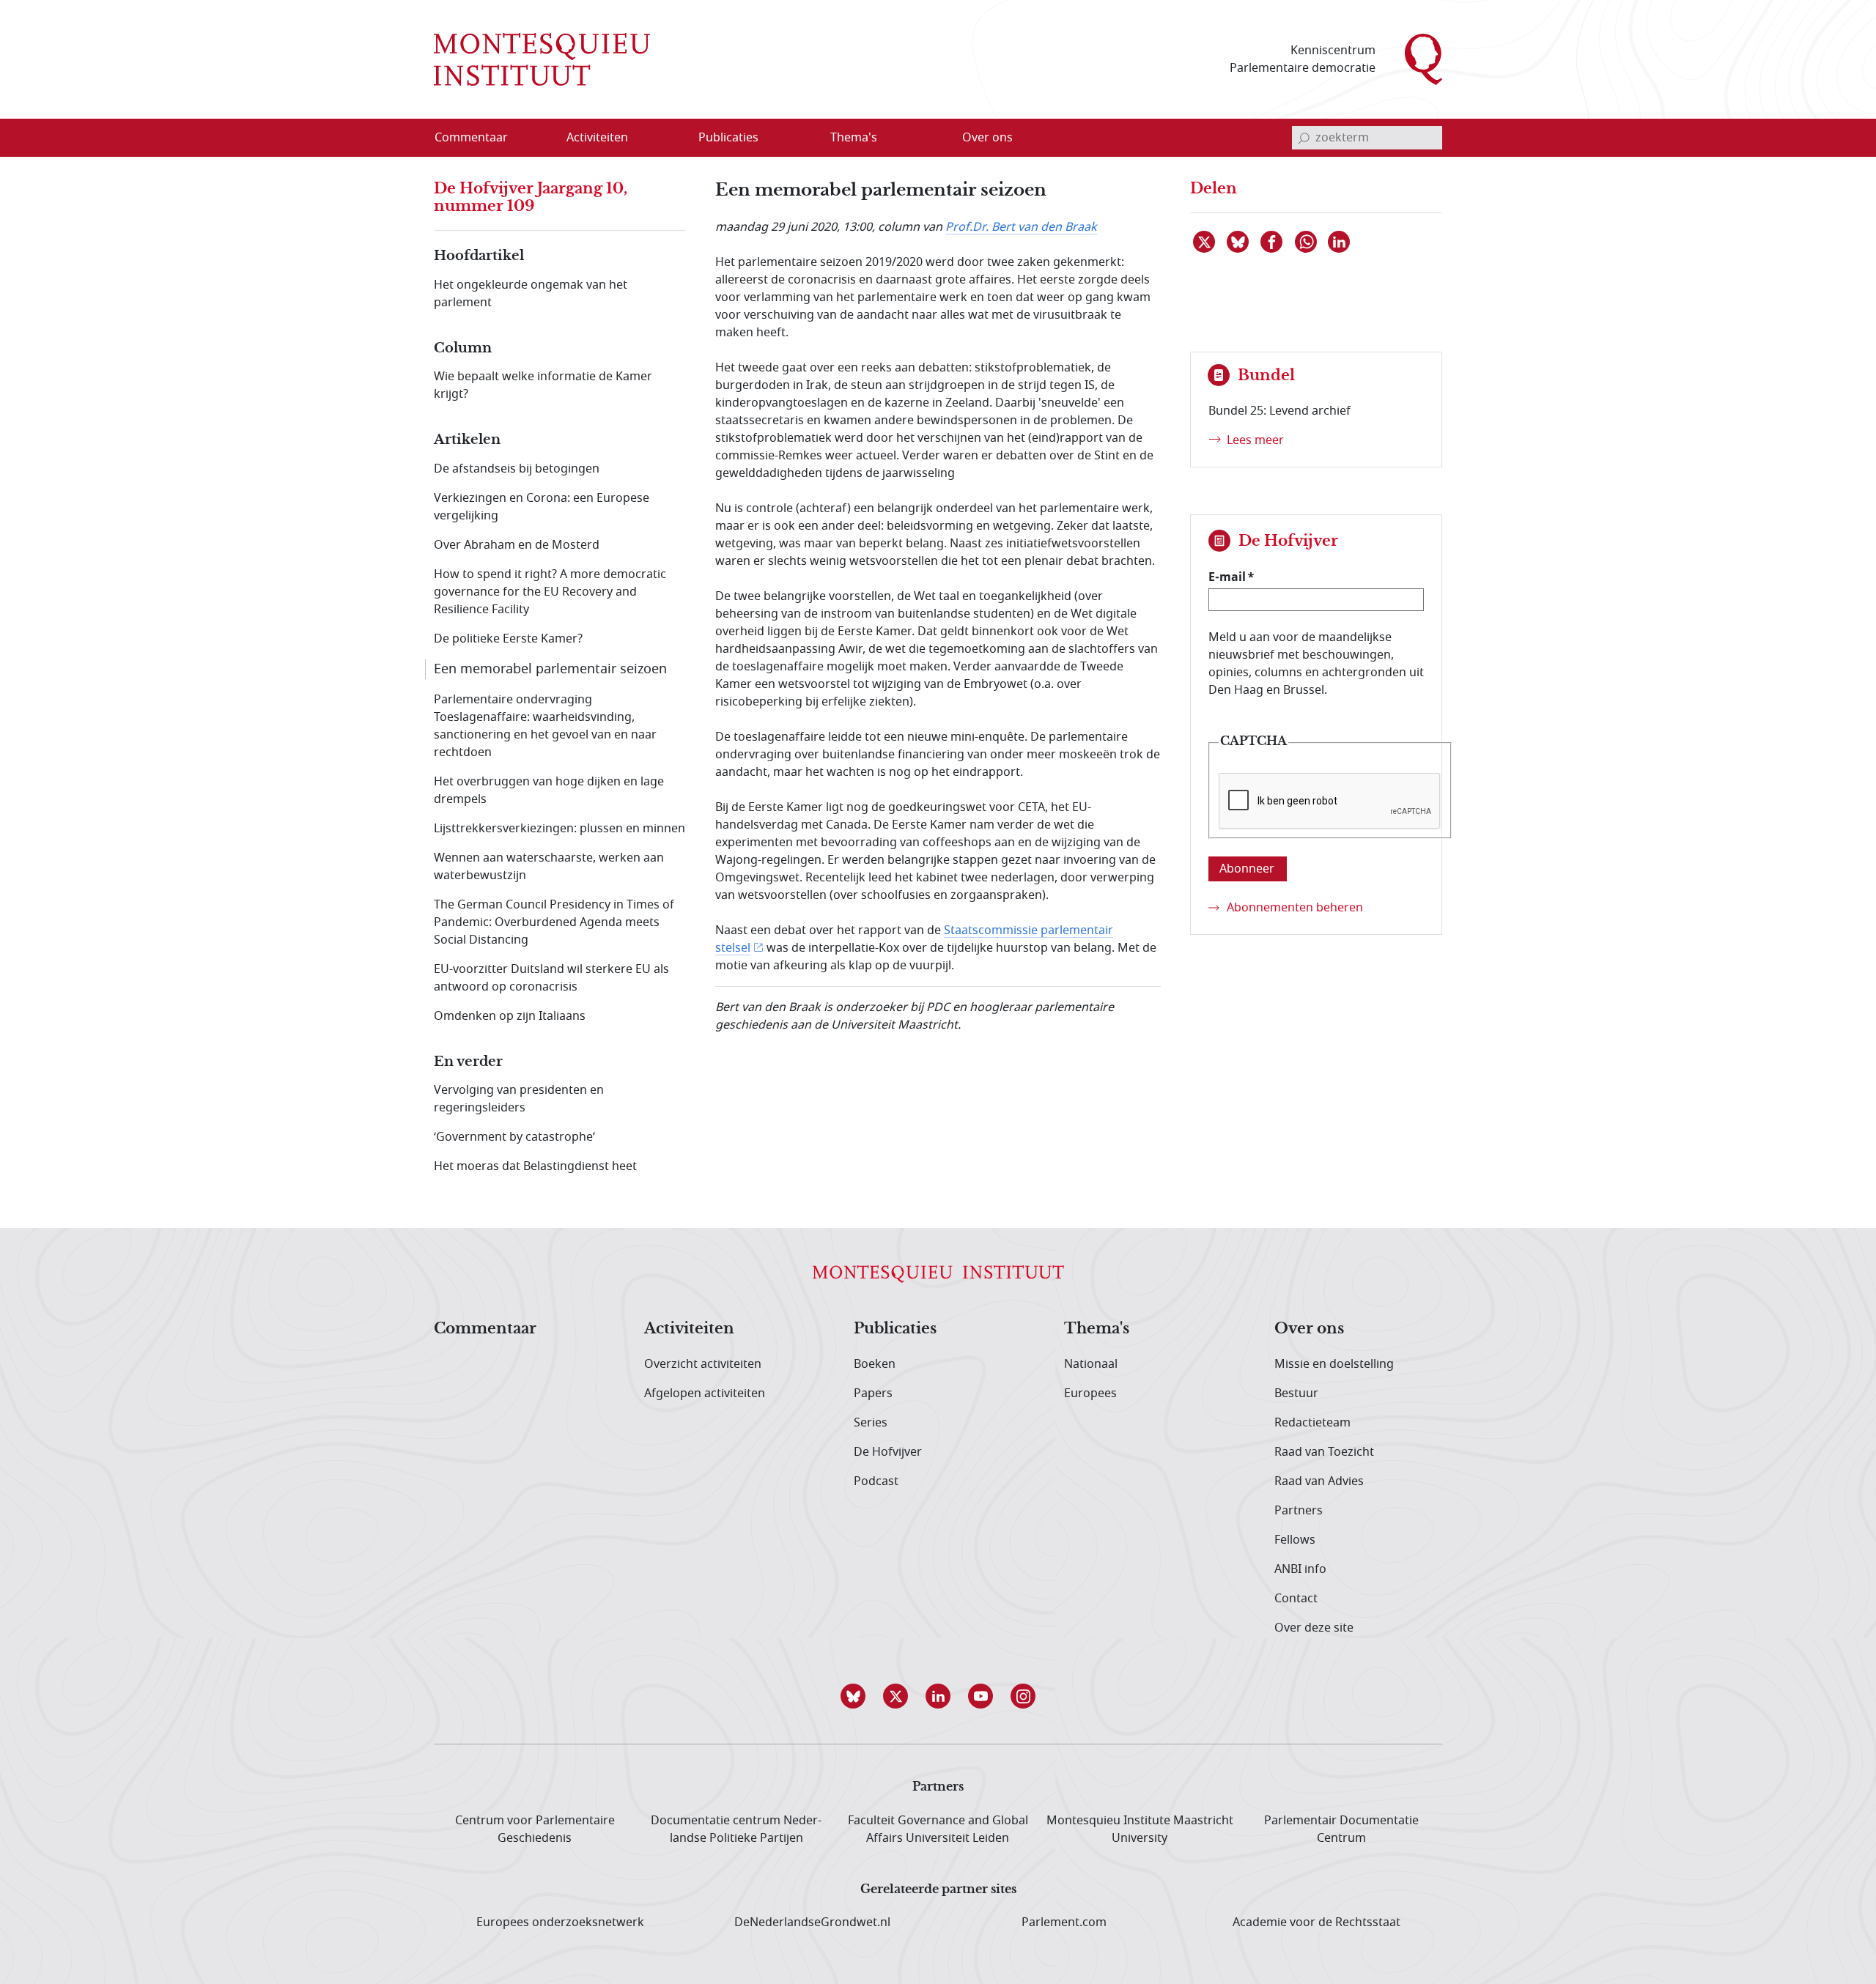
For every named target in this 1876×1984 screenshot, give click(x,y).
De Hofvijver (888, 1452)
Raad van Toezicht (1324, 1452)
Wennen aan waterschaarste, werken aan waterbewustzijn (549, 867)
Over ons (1309, 1329)
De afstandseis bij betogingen (517, 469)
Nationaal (1091, 1364)
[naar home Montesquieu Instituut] (542, 59)
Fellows (1295, 1540)
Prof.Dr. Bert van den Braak (1021, 227)
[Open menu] (668, 138)
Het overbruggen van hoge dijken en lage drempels (549, 791)
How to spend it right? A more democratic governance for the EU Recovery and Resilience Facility (550, 592)
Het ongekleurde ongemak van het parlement (531, 294)
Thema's (1097, 1329)
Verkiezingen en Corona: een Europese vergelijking (542, 507)
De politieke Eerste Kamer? (508, 639)
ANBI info (1300, 1569)
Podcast (876, 1481)
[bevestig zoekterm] (1304, 138)
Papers (873, 1393)
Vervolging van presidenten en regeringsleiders (519, 1099)
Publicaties (895, 1329)
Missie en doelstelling (1334, 1364)
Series (871, 1423)
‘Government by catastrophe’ (514, 1137)
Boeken (875, 1364)
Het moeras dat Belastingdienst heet (535, 1166)
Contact (1296, 1599)
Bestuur (1296, 1393)
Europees (1090, 1393)
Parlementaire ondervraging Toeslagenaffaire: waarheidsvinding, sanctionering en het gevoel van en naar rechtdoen (545, 726)
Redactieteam (1312, 1423)
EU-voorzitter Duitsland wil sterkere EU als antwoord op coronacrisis (551, 978)
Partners (1299, 1511)
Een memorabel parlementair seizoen (550, 669)
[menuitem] (480, 138)
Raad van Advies (1319, 1481)
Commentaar (485, 1329)
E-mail (1227, 577)
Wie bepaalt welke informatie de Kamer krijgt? (543, 385)
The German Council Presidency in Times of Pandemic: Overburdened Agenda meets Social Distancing (554, 922)
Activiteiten (689, 1329)
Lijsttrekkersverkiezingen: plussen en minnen (560, 829)
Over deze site (1314, 1628)
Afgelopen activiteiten (705, 1393)
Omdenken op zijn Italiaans (510, 1016)
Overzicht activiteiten (703, 1364)
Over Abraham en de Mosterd (517, 545)
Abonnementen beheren (1295, 908)
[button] (853, 1696)
